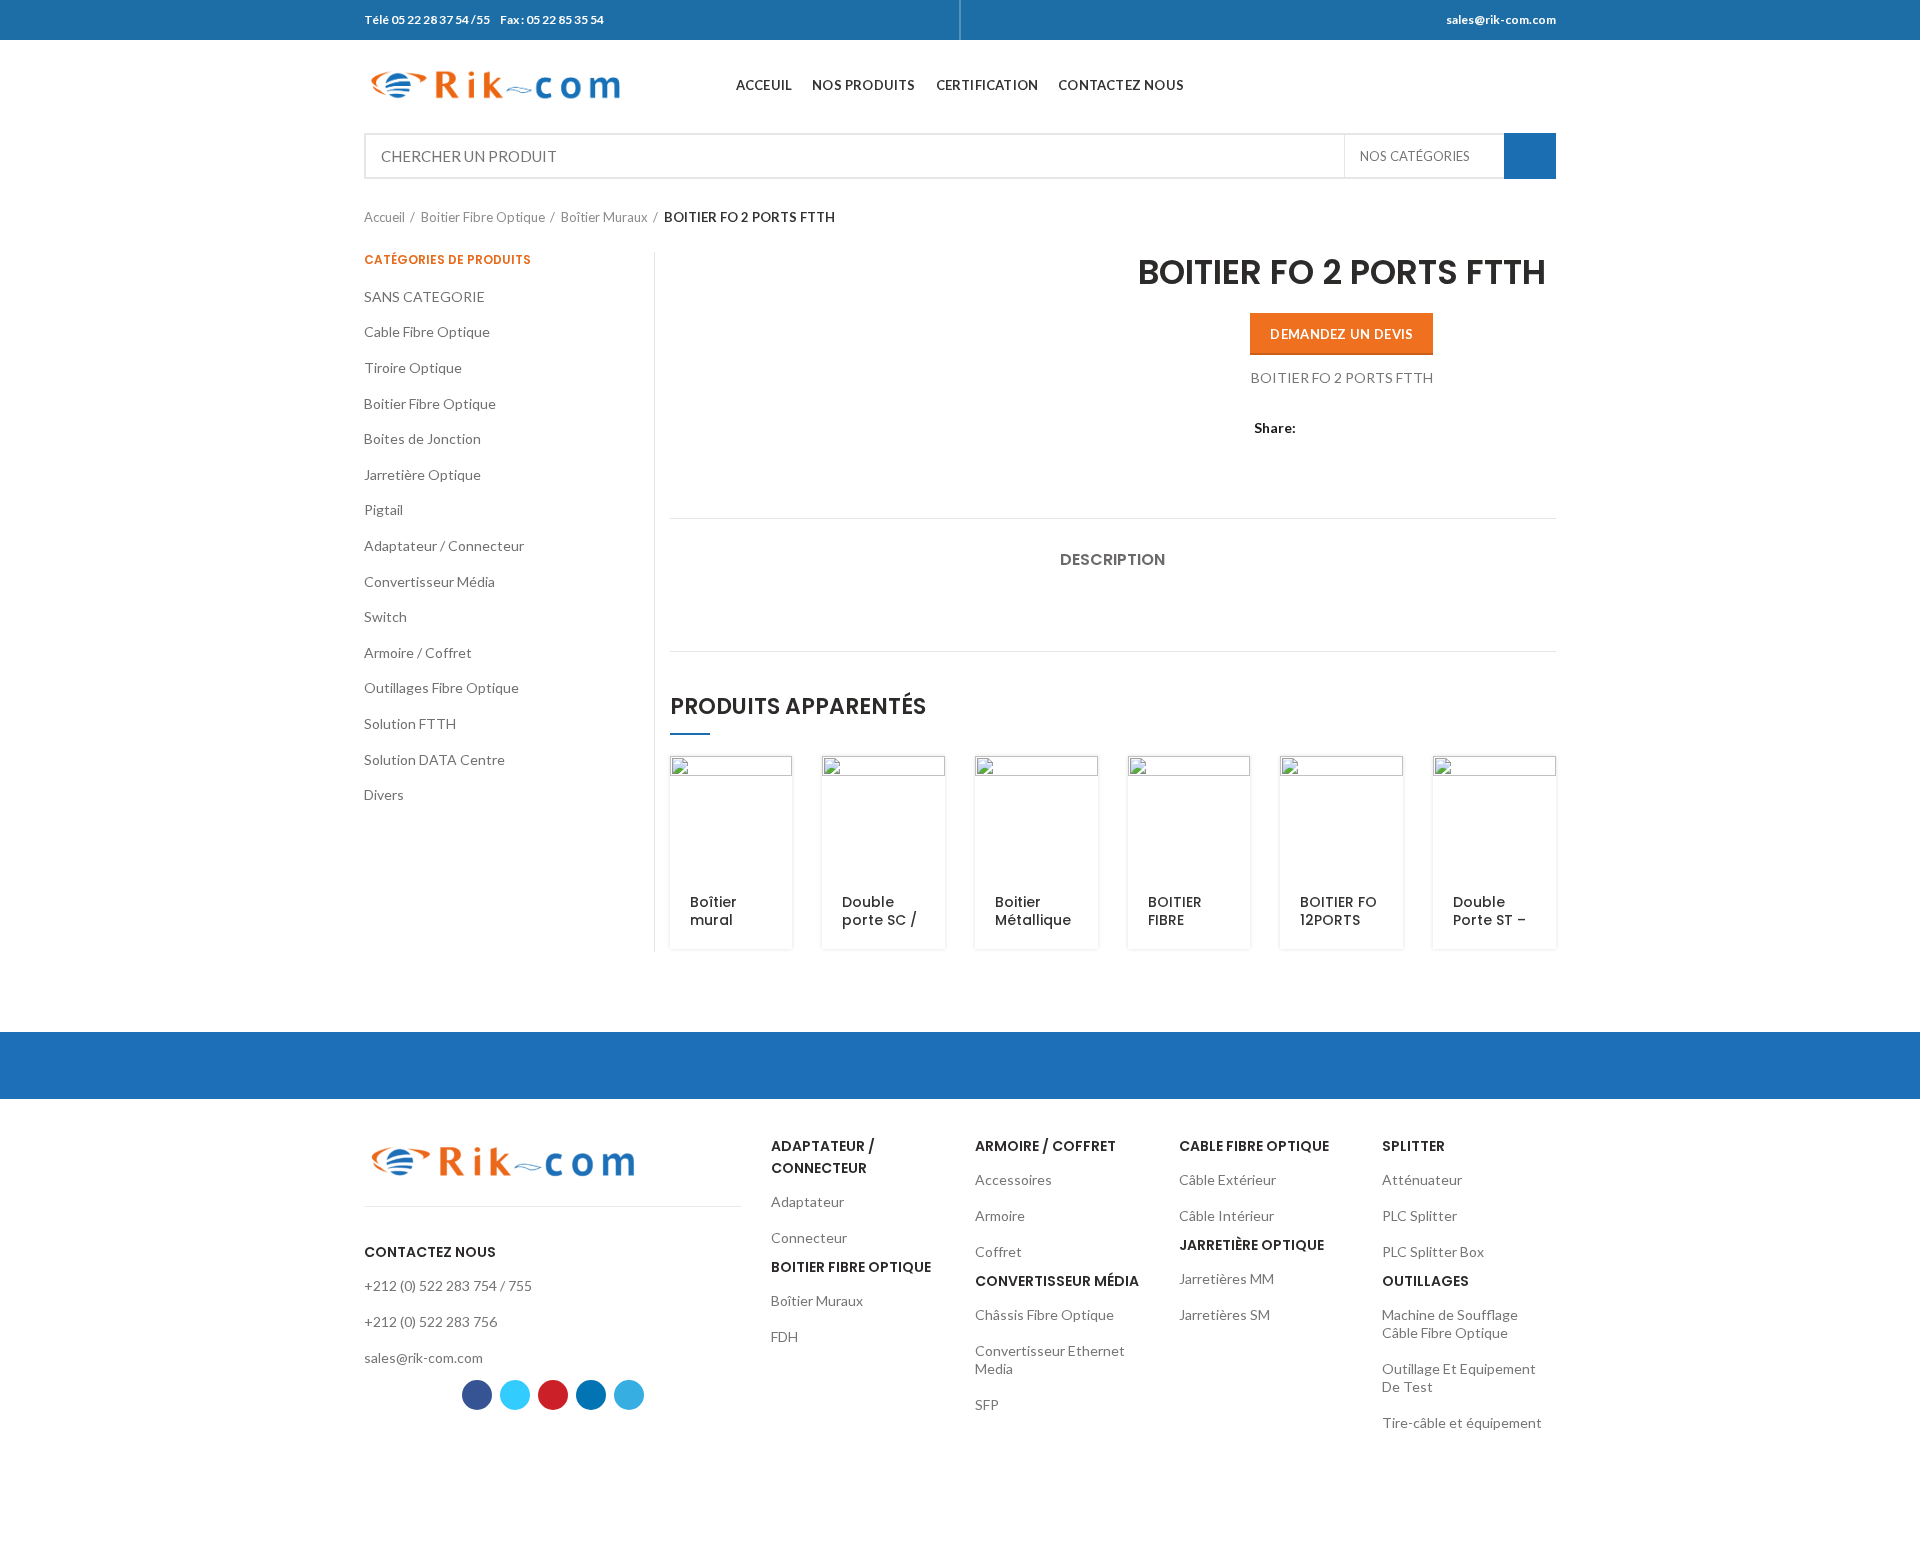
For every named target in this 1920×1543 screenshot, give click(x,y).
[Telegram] (1543, 85)
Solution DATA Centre (434, 759)
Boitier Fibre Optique (483, 217)
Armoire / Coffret (418, 652)
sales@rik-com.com (1501, 19)
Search (1530, 156)
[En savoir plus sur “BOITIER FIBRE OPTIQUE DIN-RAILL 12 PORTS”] (1235, 788)
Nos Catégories (1415, 156)
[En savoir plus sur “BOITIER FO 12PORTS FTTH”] (1388, 788)
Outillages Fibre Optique (441, 687)
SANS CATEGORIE (424, 296)
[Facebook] (1443, 85)
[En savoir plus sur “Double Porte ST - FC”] (1541, 788)
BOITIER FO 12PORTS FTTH (1338, 920)
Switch (385, 616)
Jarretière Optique (422, 474)
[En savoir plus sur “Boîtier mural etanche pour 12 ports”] (777, 788)
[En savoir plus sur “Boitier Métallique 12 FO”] (1083, 788)
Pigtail (383, 509)
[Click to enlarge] (710, 438)
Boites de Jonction (422, 438)
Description (1112, 559)
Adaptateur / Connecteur (444, 545)
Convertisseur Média (429, 581)
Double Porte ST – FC (1489, 920)
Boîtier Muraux (604, 217)
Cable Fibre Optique (427, 331)
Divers (384, 794)
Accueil (384, 217)
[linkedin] (1518, 85)
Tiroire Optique (413, 367)
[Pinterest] (1493, 85)
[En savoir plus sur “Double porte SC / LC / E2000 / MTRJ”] (930, 788)
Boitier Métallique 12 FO (1033, 920)
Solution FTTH (410, 723)
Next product (1546, 217)
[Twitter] (1468, 85)
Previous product (1506, 217)
